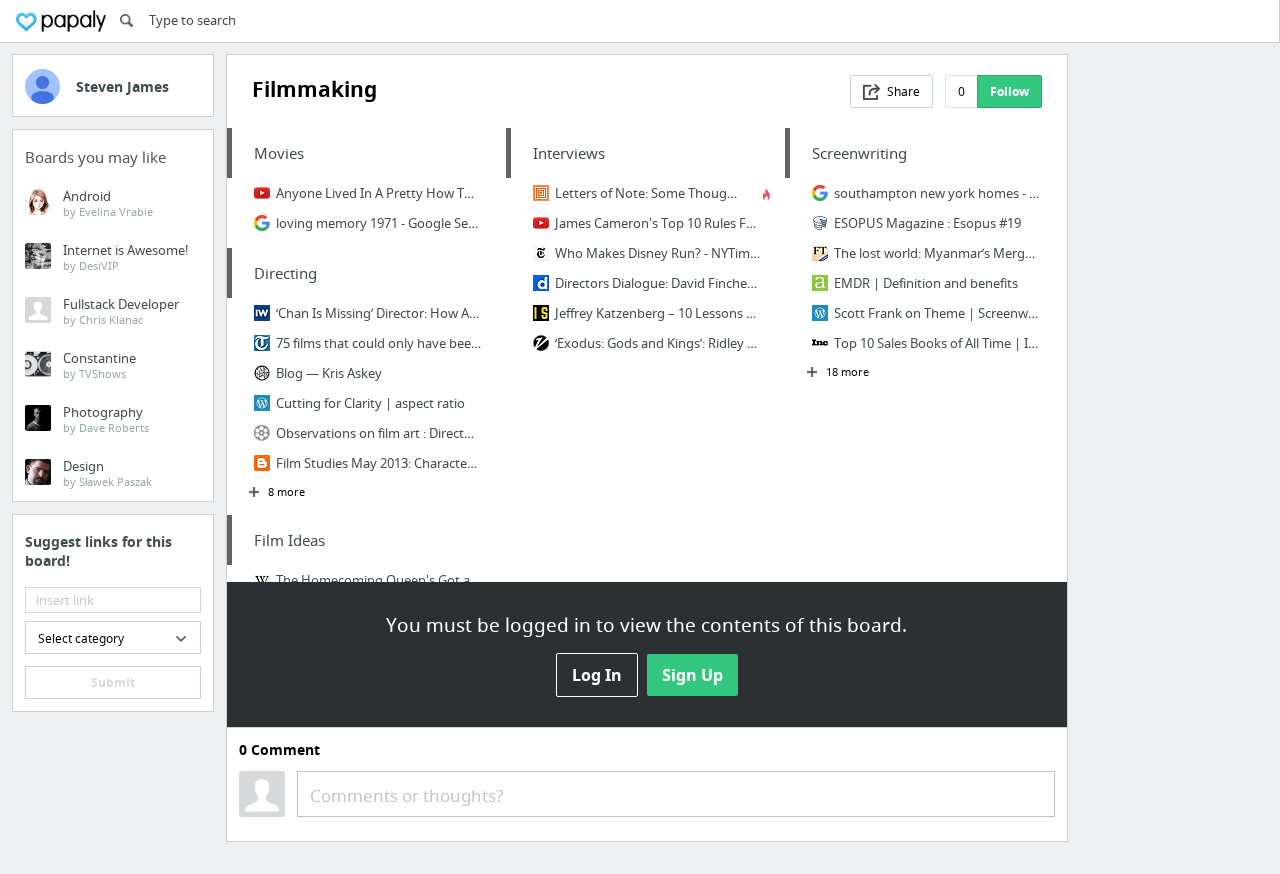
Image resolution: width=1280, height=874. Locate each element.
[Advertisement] (1174, 354)
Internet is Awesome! (126, 257)
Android (108, 203)
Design (107, 473)
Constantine (99, 365)
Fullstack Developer (121, 311)
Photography (106, 419)
